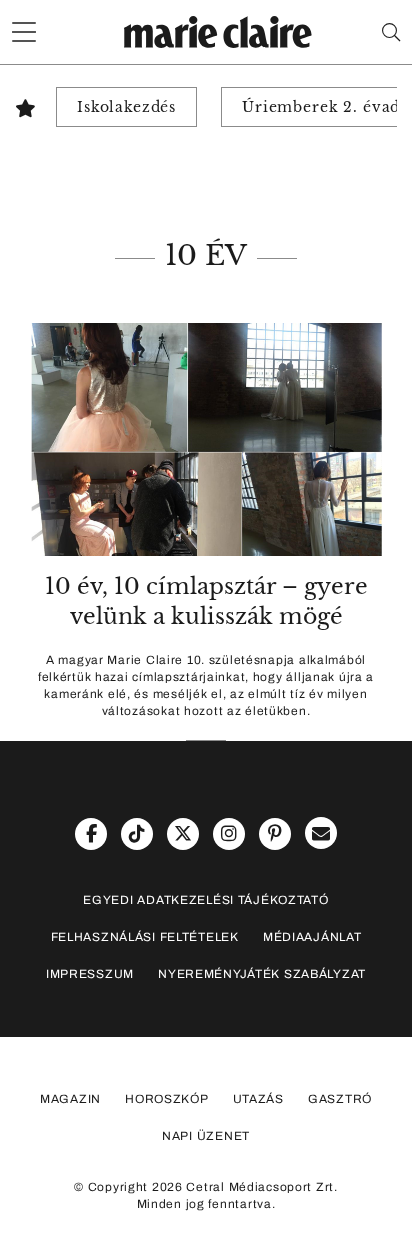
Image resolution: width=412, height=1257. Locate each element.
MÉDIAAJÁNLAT (312, 937)
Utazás (258, 1099)
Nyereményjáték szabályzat (262, 974)
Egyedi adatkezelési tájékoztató (205, 900)
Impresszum (90, 974)
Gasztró (340, 1099)
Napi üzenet (206, 1136)
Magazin (70, 1099)
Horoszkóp (166, 1099)
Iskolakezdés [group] (126, 107)
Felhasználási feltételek (145, 937)
